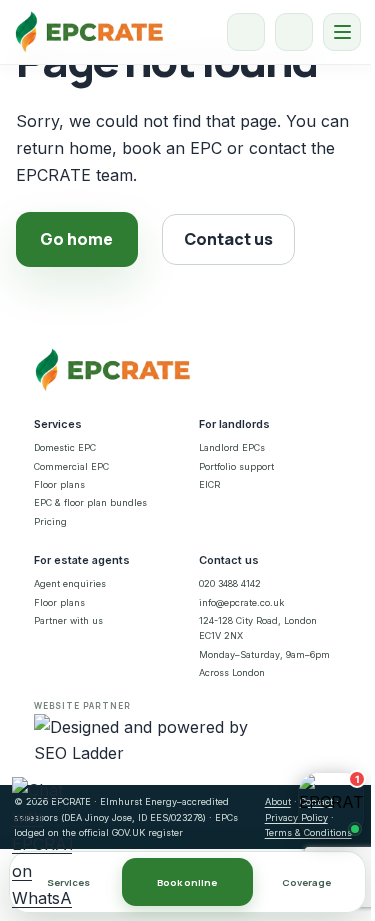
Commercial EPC (71, 466)
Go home (76, 239)
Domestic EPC (65, 447)
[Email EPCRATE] (294, 32)
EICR (209, 484)
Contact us (228, 239)
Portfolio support (236, 466)
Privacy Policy (296, 817)
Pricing (50, 521)
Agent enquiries (70, 583)
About (278, 801)
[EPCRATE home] (89, 32)
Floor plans (59, 484)
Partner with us (68, 620)
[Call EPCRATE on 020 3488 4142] (246, 32)
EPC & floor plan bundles (90, 502)
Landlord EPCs (232, 447)
